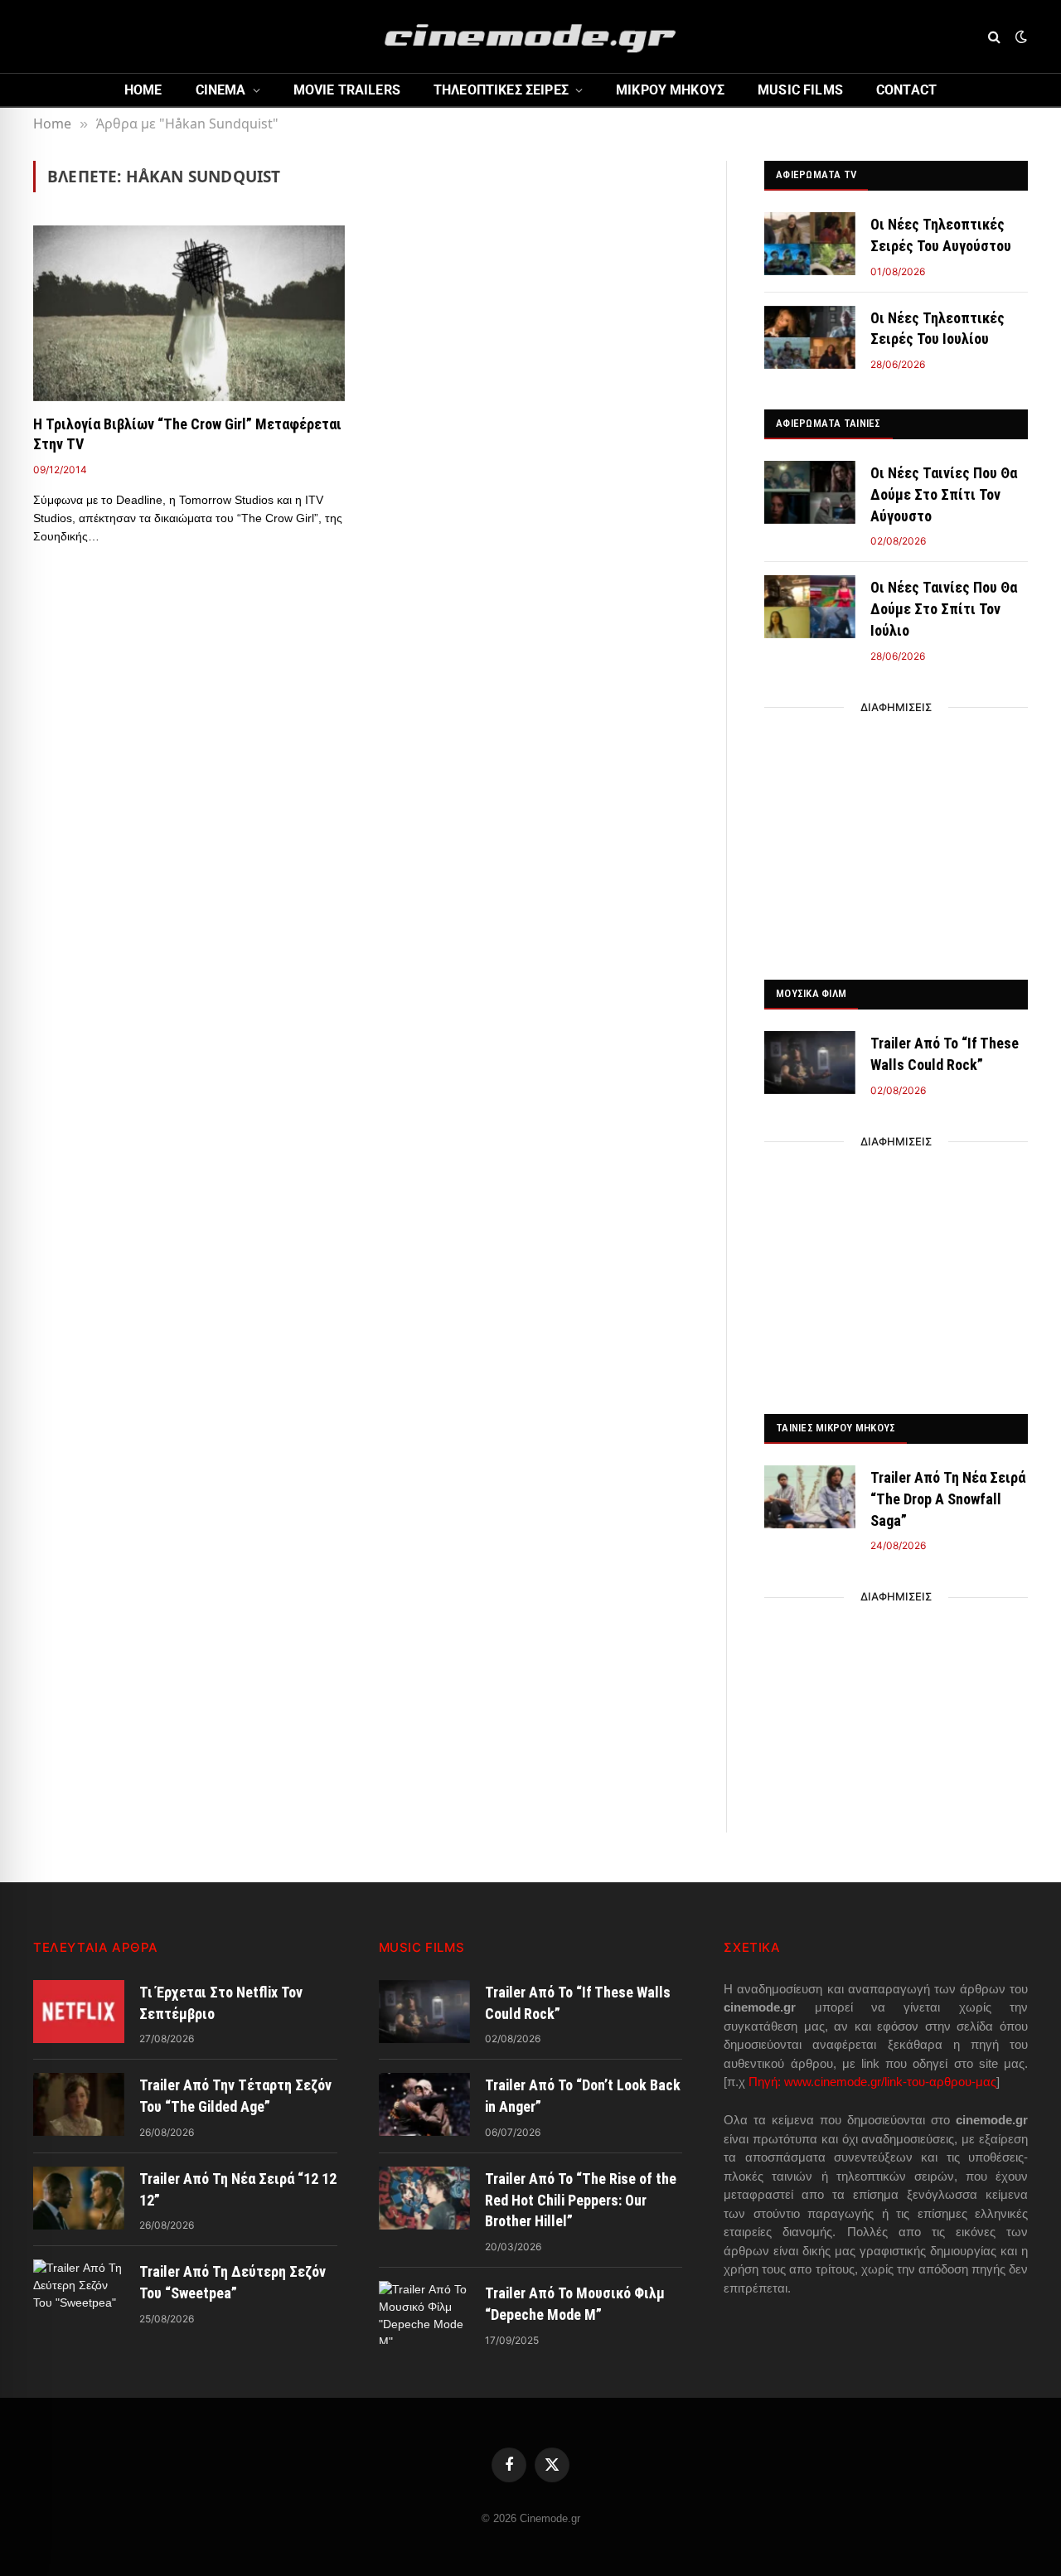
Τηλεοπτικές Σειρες (501, 90)
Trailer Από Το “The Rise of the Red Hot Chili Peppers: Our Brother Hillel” (581, 2200)
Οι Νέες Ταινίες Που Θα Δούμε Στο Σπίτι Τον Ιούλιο (944, 608)
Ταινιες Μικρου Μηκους (836, 1428)
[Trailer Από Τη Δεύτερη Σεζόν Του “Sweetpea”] (79, 2291)
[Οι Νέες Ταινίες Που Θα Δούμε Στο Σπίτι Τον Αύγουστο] (810, 492)
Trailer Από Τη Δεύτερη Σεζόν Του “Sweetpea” (233, 2282)
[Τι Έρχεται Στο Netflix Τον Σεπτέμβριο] (79, 2012)
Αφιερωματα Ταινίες (828, 423)
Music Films (800, 90)
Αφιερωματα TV (816, 174)
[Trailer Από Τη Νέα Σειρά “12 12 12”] (79, 2198)
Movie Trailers (347, 90)
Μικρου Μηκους (670, 90)
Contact (906, 90)
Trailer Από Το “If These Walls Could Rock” (945, 1054)
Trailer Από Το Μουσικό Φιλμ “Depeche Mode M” (575, 2304)
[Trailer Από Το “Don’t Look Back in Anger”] (424, 2104)
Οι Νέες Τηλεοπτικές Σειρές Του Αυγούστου (941, 235)
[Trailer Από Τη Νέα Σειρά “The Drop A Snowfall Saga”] (810, 1497)
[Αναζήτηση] (994, 37)
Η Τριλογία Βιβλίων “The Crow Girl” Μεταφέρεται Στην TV (187, 434)
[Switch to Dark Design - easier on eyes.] (1020, 36)
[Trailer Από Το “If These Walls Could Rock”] (810, 1063)
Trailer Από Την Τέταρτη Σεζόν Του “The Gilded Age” (235, 2096)
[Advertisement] (896, 839)
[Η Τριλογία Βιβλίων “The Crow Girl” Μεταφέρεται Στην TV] (189, 313)
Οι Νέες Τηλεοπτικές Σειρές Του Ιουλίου (937, 329)
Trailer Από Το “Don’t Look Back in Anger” (583, 2096)
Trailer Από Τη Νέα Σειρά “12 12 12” (238, 2189)
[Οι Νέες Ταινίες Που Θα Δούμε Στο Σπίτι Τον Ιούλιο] (810, 607)
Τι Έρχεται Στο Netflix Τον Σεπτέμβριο (221, 2003)
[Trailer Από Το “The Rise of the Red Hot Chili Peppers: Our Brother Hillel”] (424, 2198)
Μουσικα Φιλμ (811, 993)
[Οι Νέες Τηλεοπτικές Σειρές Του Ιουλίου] (810, 337)
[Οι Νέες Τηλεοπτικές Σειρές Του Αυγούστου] (810, 244)
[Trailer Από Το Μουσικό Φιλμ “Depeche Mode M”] (424, 2312)
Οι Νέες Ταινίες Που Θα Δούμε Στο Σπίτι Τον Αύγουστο (944, 494)
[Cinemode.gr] (530, 36)
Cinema (221, 90)
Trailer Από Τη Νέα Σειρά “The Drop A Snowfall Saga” (948, 1499)
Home (143, 90)
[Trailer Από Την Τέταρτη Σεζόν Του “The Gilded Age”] (79, 2104)
